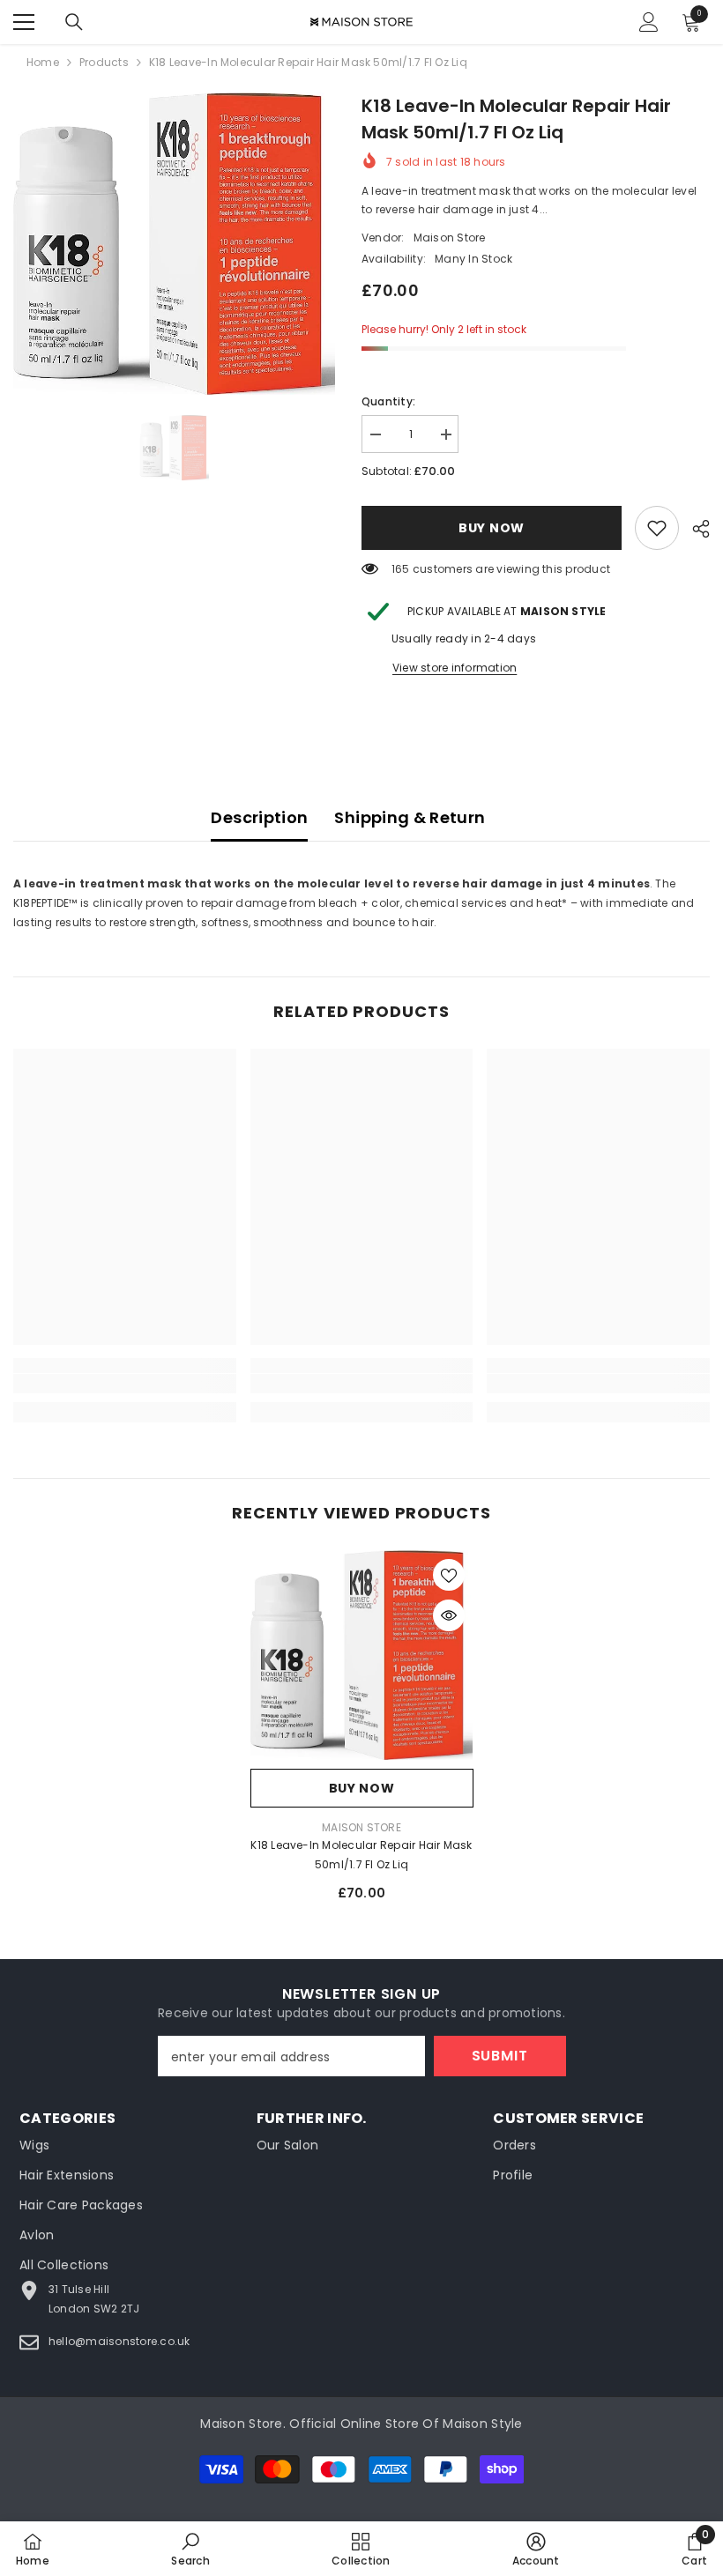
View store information (455, 668)
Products (104, 62)
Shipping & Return (410, 817)
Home (43, 62)
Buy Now (490, 528)
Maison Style (482, 2424)
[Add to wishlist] (449, 1575)
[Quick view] (449, 1615)
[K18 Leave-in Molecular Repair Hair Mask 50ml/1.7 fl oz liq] (362, 1655)
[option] (174, 244)
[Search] (74, 22)
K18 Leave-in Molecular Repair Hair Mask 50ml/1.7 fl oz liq (361, 1855)
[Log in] (649, 22)
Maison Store (450, 238)
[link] (657, 528)
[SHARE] (694, 529)
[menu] (24, 22)
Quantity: (388, 401)
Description (259, 817)
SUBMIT (500, 2056)
